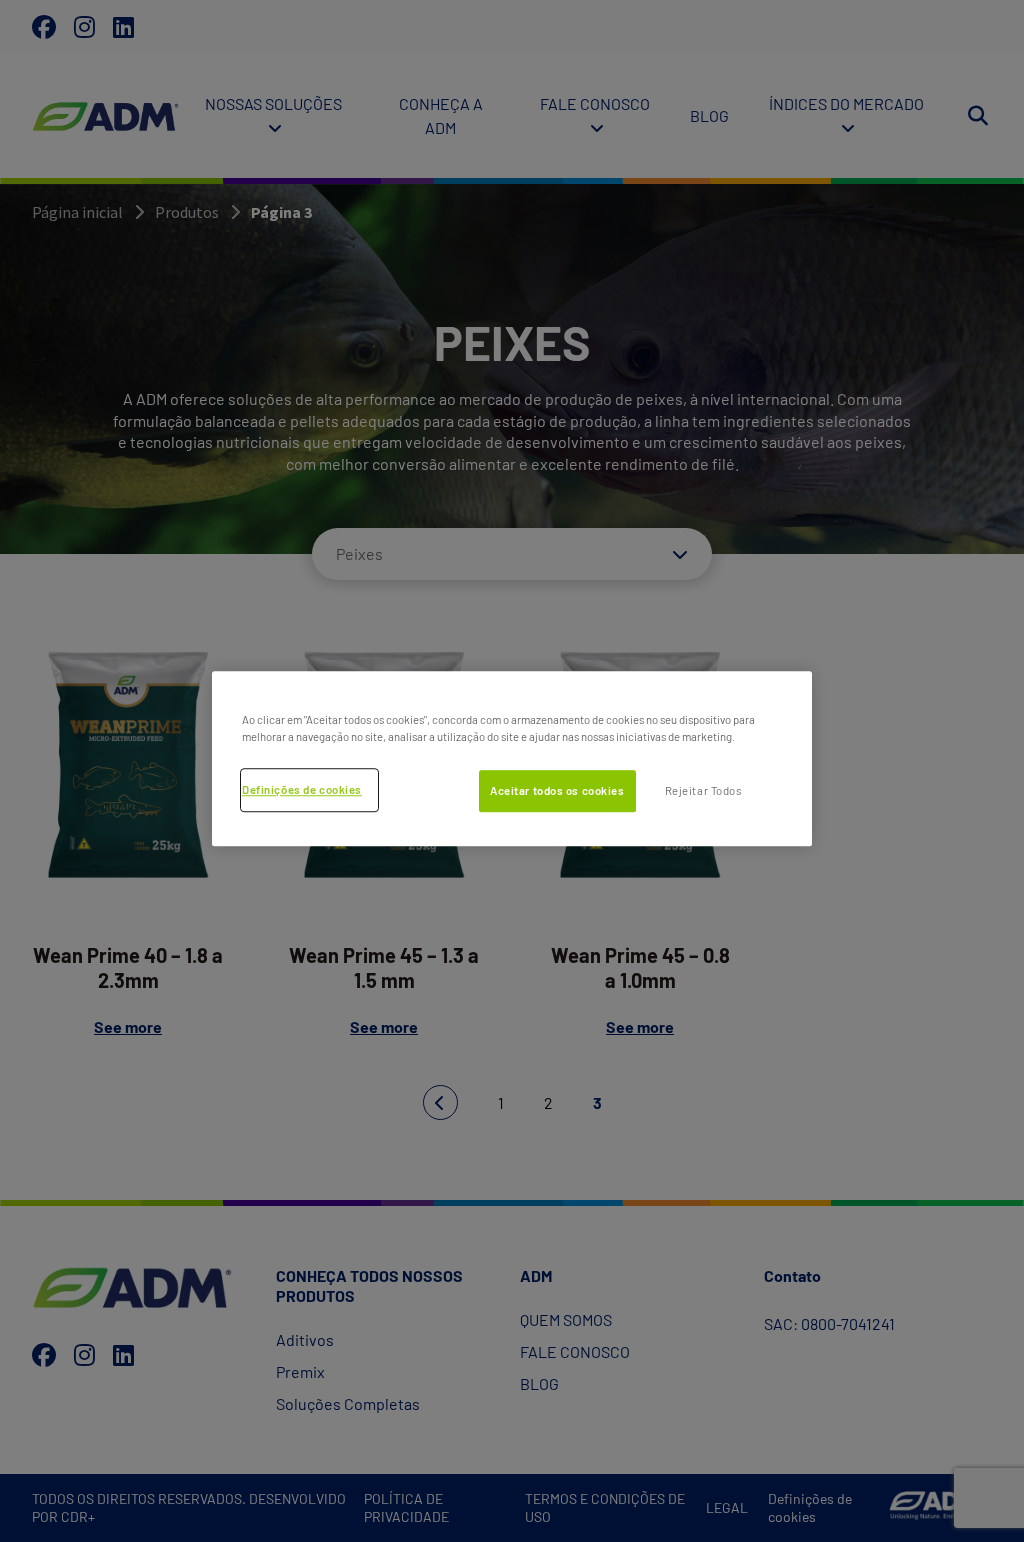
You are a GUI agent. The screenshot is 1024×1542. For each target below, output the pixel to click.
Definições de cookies (302, 789)
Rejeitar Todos (703, 790)
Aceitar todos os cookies (557, 790)
